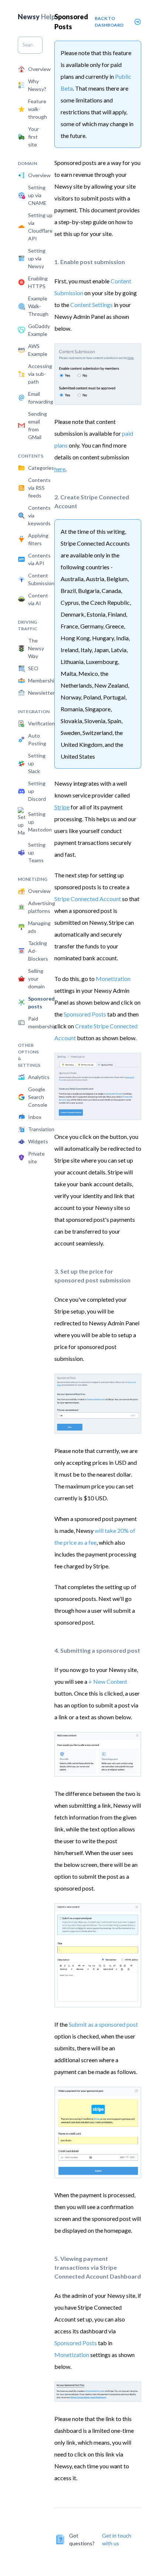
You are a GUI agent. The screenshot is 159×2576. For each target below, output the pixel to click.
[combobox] (30, 45)
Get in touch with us (117, 2539)
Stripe (62, 807)
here (60, 469)
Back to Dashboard (109, 22)
